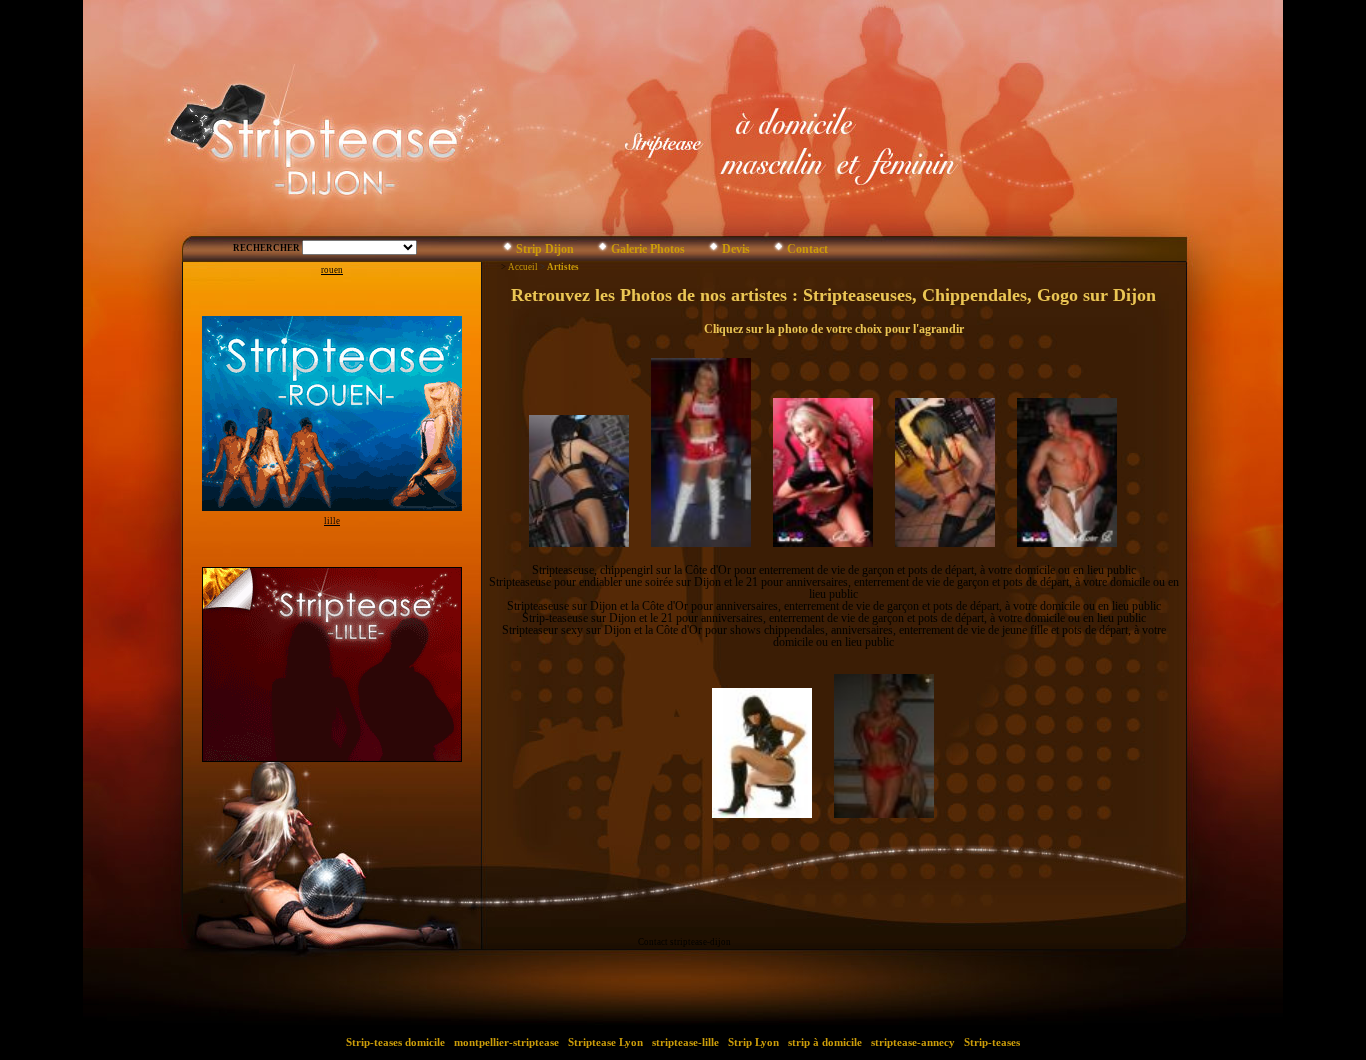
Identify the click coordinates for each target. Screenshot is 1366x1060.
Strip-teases (992, 1042)
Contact (807, 249)
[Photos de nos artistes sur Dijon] (602, 250)
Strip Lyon (753, 1042)
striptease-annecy (913, 1042)
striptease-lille (685, 1042)
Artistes (563, 267)
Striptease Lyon (605, 1042)
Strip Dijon (545, 249)
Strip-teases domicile (395, 1042)
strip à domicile (825, 1042)
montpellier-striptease (506, 1042)
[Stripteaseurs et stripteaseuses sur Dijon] (507, 250)
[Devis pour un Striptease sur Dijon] (713, 250)
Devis (736, 249)
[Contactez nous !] (778, 250)
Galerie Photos (648, 249)
